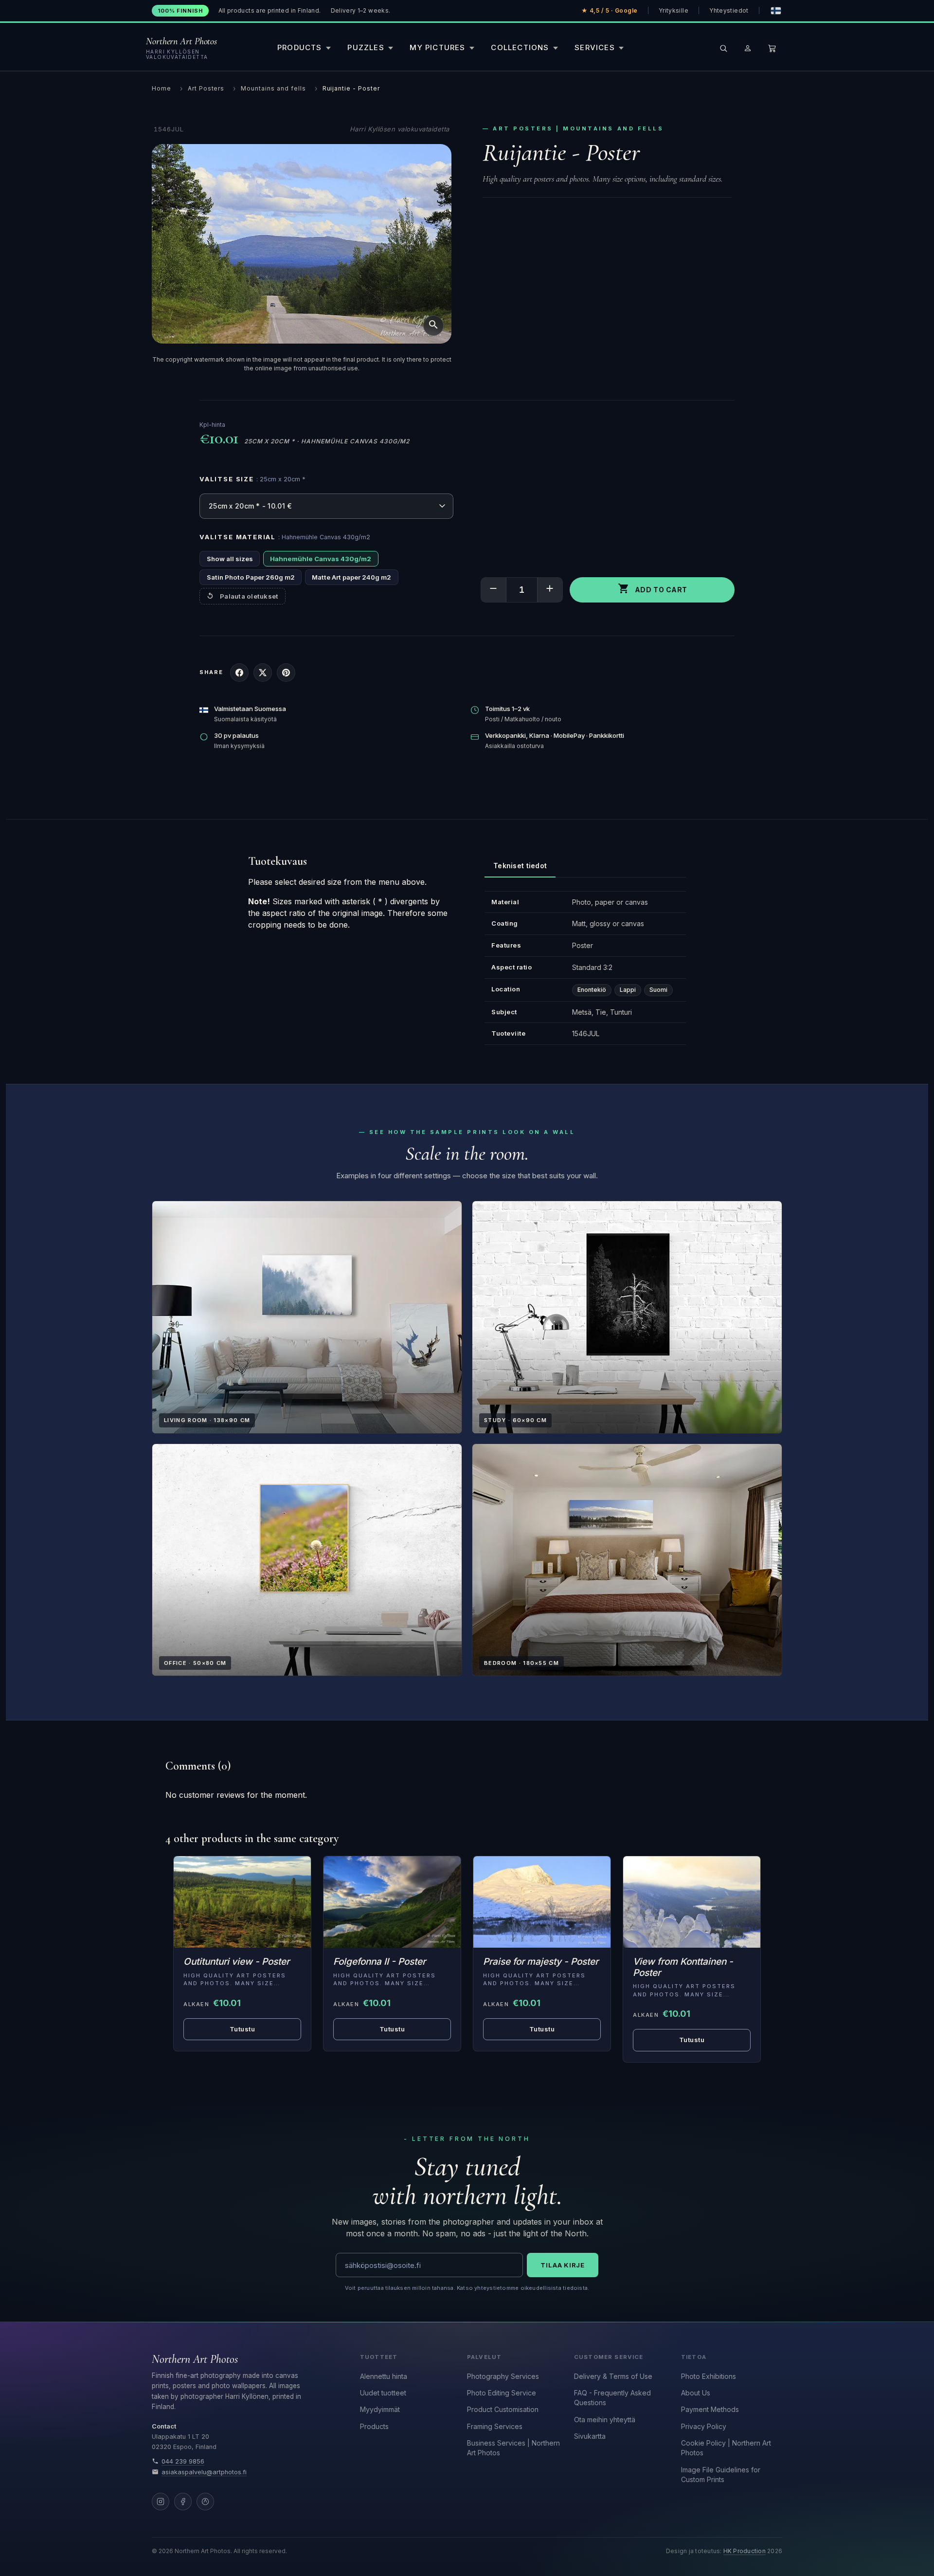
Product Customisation (503, 2409)
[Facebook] (183, 2502)
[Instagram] (161, 2502)
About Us (696, 2393)
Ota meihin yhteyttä (605, 2420)
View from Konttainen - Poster (683, 1967)
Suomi (658, 990)
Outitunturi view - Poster (236, 1962)
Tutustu (242, 2029)
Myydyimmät (380, 2409)
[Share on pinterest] (286, 673)
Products (374, 2426)
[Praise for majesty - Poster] (542, 1902)
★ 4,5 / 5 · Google (610, 10)
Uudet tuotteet (383, 2393)
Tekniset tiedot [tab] (520, 866)
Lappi (628, 990)
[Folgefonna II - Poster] (392, 1902)
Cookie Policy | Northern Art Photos (726, 2448)
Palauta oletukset (249, 596)
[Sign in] (748, 48)
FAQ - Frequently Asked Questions (612, 2398)
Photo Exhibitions (709, 2376)
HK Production (745, 2551)
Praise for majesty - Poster (541, 1962)
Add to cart (653, 588)
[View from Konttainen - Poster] (692, 1902)
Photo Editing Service (502, 2393)
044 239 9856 (183, 2461)
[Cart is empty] (772, 48)
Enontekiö (592, 990)
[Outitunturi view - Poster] (242, 1902)
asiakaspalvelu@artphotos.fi (204, 2472)
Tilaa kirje (563, 2265)
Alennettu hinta (384, 2376)
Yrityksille (674, 10)
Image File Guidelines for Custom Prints (721, 2475)
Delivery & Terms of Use (613, 2376)
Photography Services (503, 2376)
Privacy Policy (704, 2426)
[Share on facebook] (239, 673)
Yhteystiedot (729, 10)
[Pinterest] (205, 2502)
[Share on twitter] (263, 673)
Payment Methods (710, 2409)
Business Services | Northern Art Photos (513, 2448)
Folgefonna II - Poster (379, 1962)
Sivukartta (590, 2436)
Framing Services (495, 2426)
